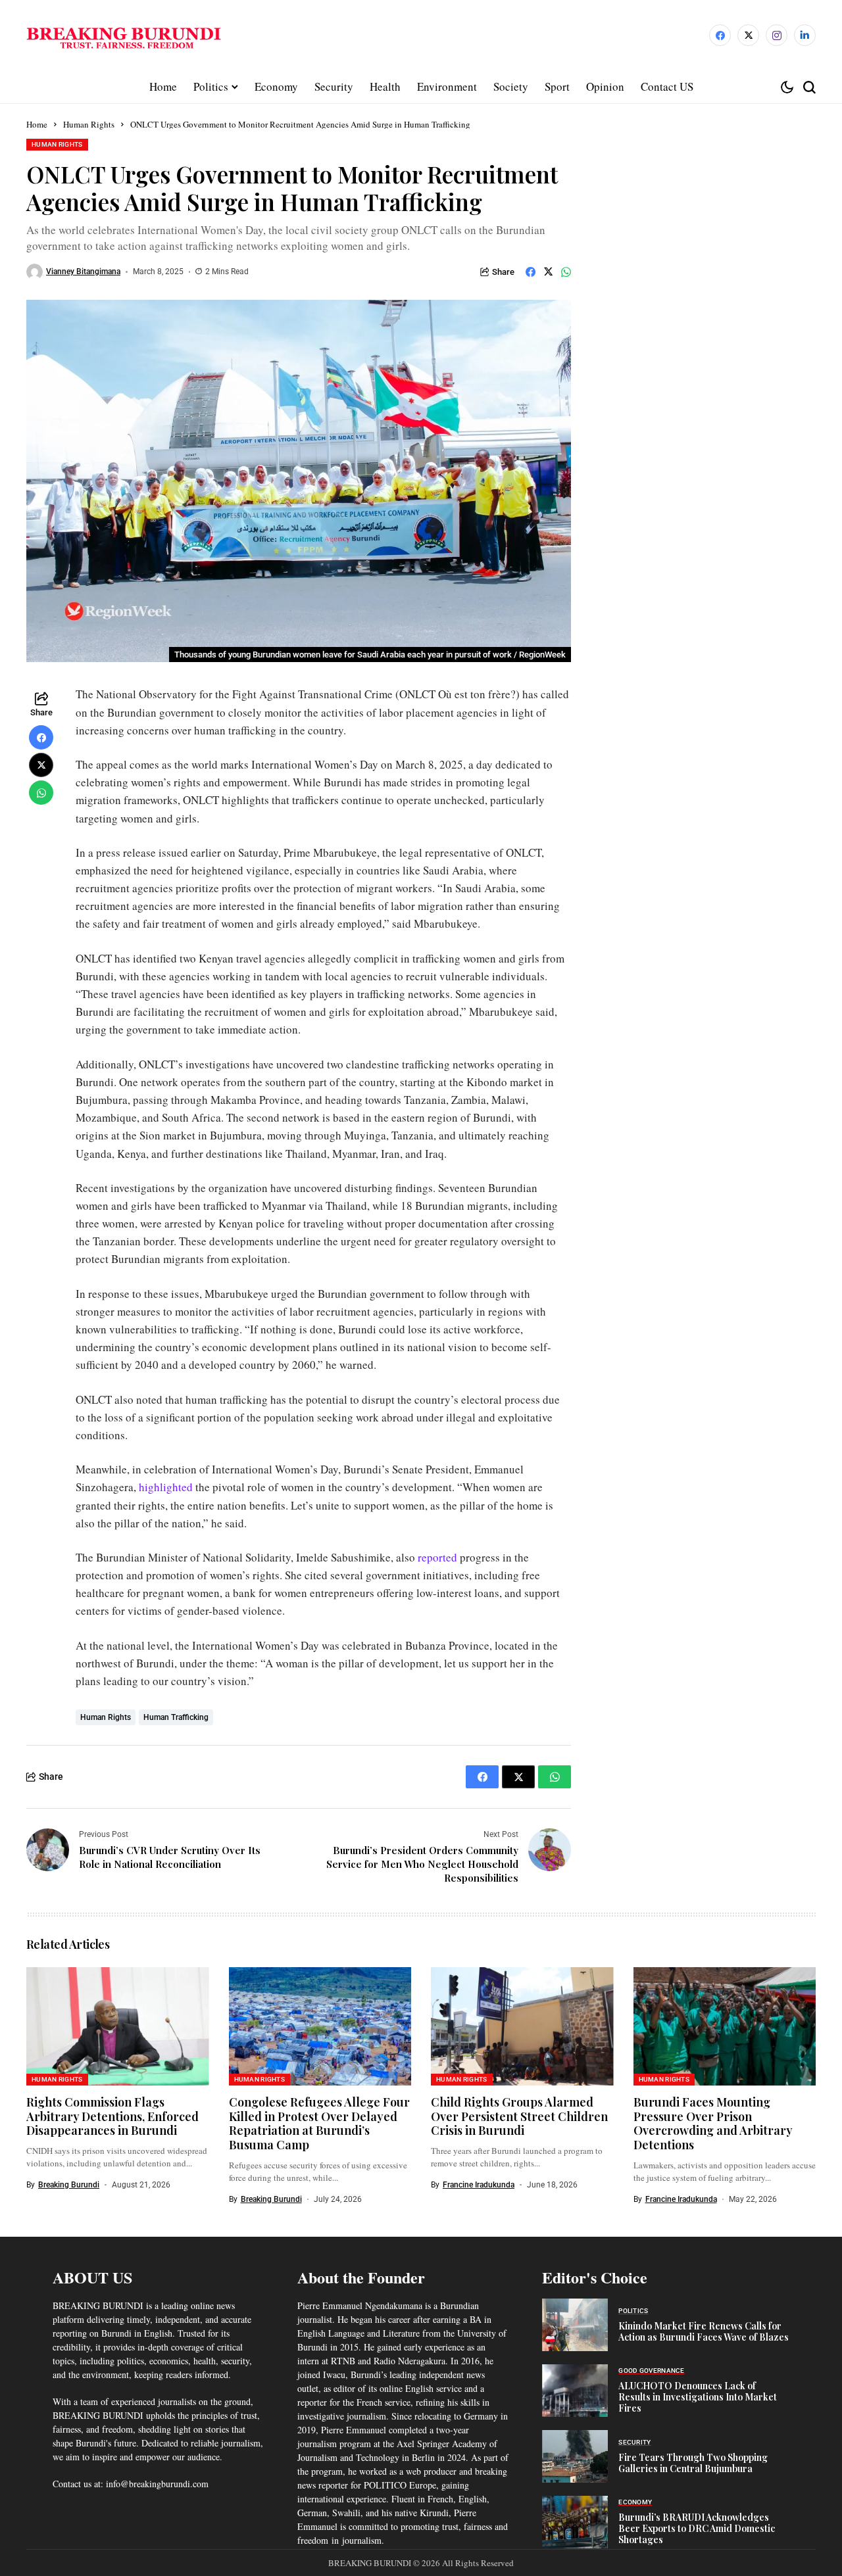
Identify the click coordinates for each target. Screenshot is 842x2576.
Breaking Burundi (69, 2185)
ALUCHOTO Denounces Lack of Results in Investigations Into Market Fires (698, 2397)
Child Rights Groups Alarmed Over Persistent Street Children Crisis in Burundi (519, 2116)
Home (37, 124)
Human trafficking (176, 1717)
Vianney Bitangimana (83, 272)
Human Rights (89, 124)
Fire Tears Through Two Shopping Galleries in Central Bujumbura (693, 2463)
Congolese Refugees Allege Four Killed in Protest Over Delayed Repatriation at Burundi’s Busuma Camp (319, 2123)
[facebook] (720, 35)
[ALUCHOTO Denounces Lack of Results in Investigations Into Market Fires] (575, 2391)
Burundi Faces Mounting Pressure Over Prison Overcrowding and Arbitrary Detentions (713, 2123)
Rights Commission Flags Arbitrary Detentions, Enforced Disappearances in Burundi (112, 2116)
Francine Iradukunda (479, 2185)
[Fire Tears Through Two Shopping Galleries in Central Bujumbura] (575, 2456)
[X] (748, 35)
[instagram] (777, 35)
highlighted (167, 1487)
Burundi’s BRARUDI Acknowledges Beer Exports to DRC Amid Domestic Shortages (697, 2528)
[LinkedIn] (805, 35)
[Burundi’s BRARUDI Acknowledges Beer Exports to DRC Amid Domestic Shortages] (575, 2522)
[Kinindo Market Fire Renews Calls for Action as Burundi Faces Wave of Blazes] (575, 2325)
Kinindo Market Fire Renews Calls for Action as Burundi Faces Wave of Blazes (704, 2331)
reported (439, 1557)
